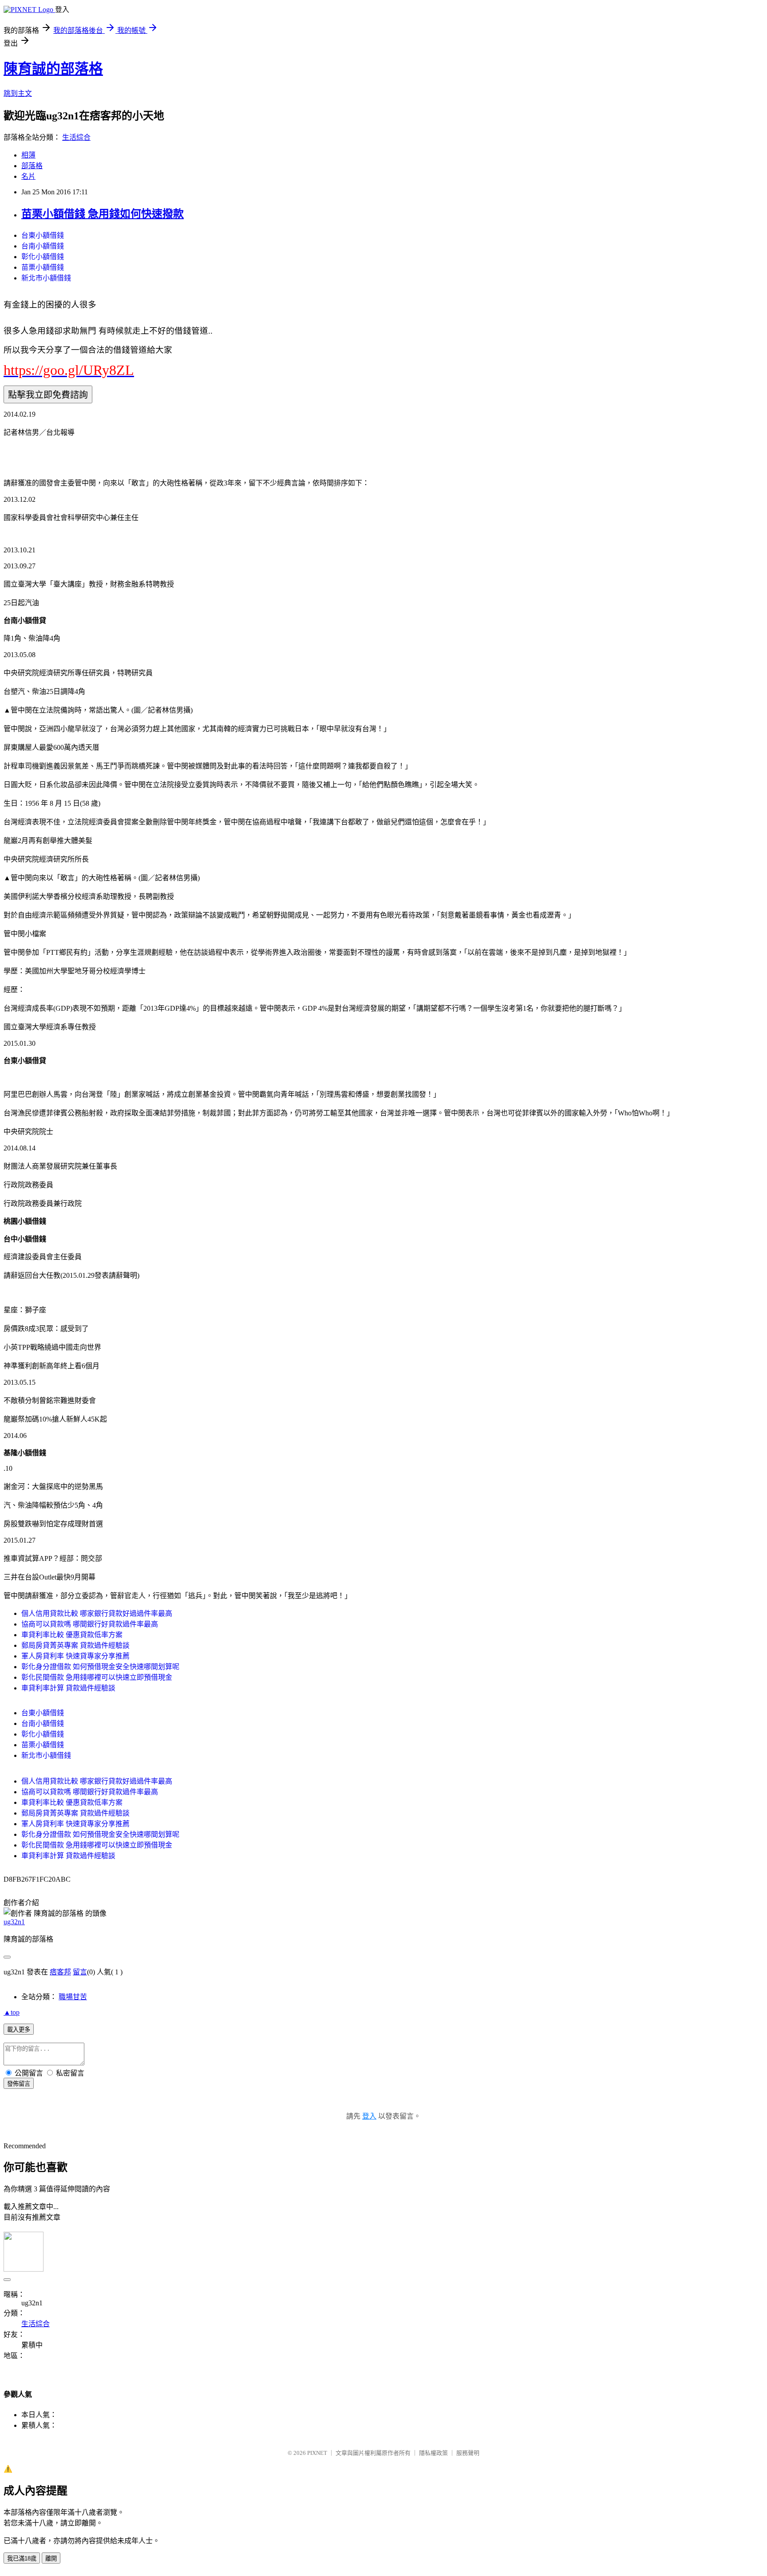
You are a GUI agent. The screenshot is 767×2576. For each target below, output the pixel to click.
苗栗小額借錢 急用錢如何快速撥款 (103, 214)
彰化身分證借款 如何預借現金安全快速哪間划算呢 (100, 1667)
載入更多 (19, 2030)
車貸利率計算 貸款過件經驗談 (68, 1688)
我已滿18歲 (22, 2558)
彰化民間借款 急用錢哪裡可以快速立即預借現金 (97, 1677)
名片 (28, 176)
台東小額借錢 (43, 235)
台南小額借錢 (43, 246)
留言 (80, 1972)
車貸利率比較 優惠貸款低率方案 (72, 1635)
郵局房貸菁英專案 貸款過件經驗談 (75, 1645)
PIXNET (317, 2453)
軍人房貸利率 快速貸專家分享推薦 (75, 1656)
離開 (51, 2558)
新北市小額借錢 (46, 278)
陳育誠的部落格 (53, 69)
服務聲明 (468, 2453)
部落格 (32, 166)
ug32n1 (14, 1922)
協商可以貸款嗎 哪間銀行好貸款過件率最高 (90, 1624)
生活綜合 (76, 137)
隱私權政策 (433, 2453)
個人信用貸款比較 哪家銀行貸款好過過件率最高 (97, 1613)
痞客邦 (60, 1972)
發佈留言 (19, 2084)
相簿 (28, 155)
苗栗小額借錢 (43, 267)
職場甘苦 (73, 1997)
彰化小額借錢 (43, 257)
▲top (12, 2012)
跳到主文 (18, 93)
